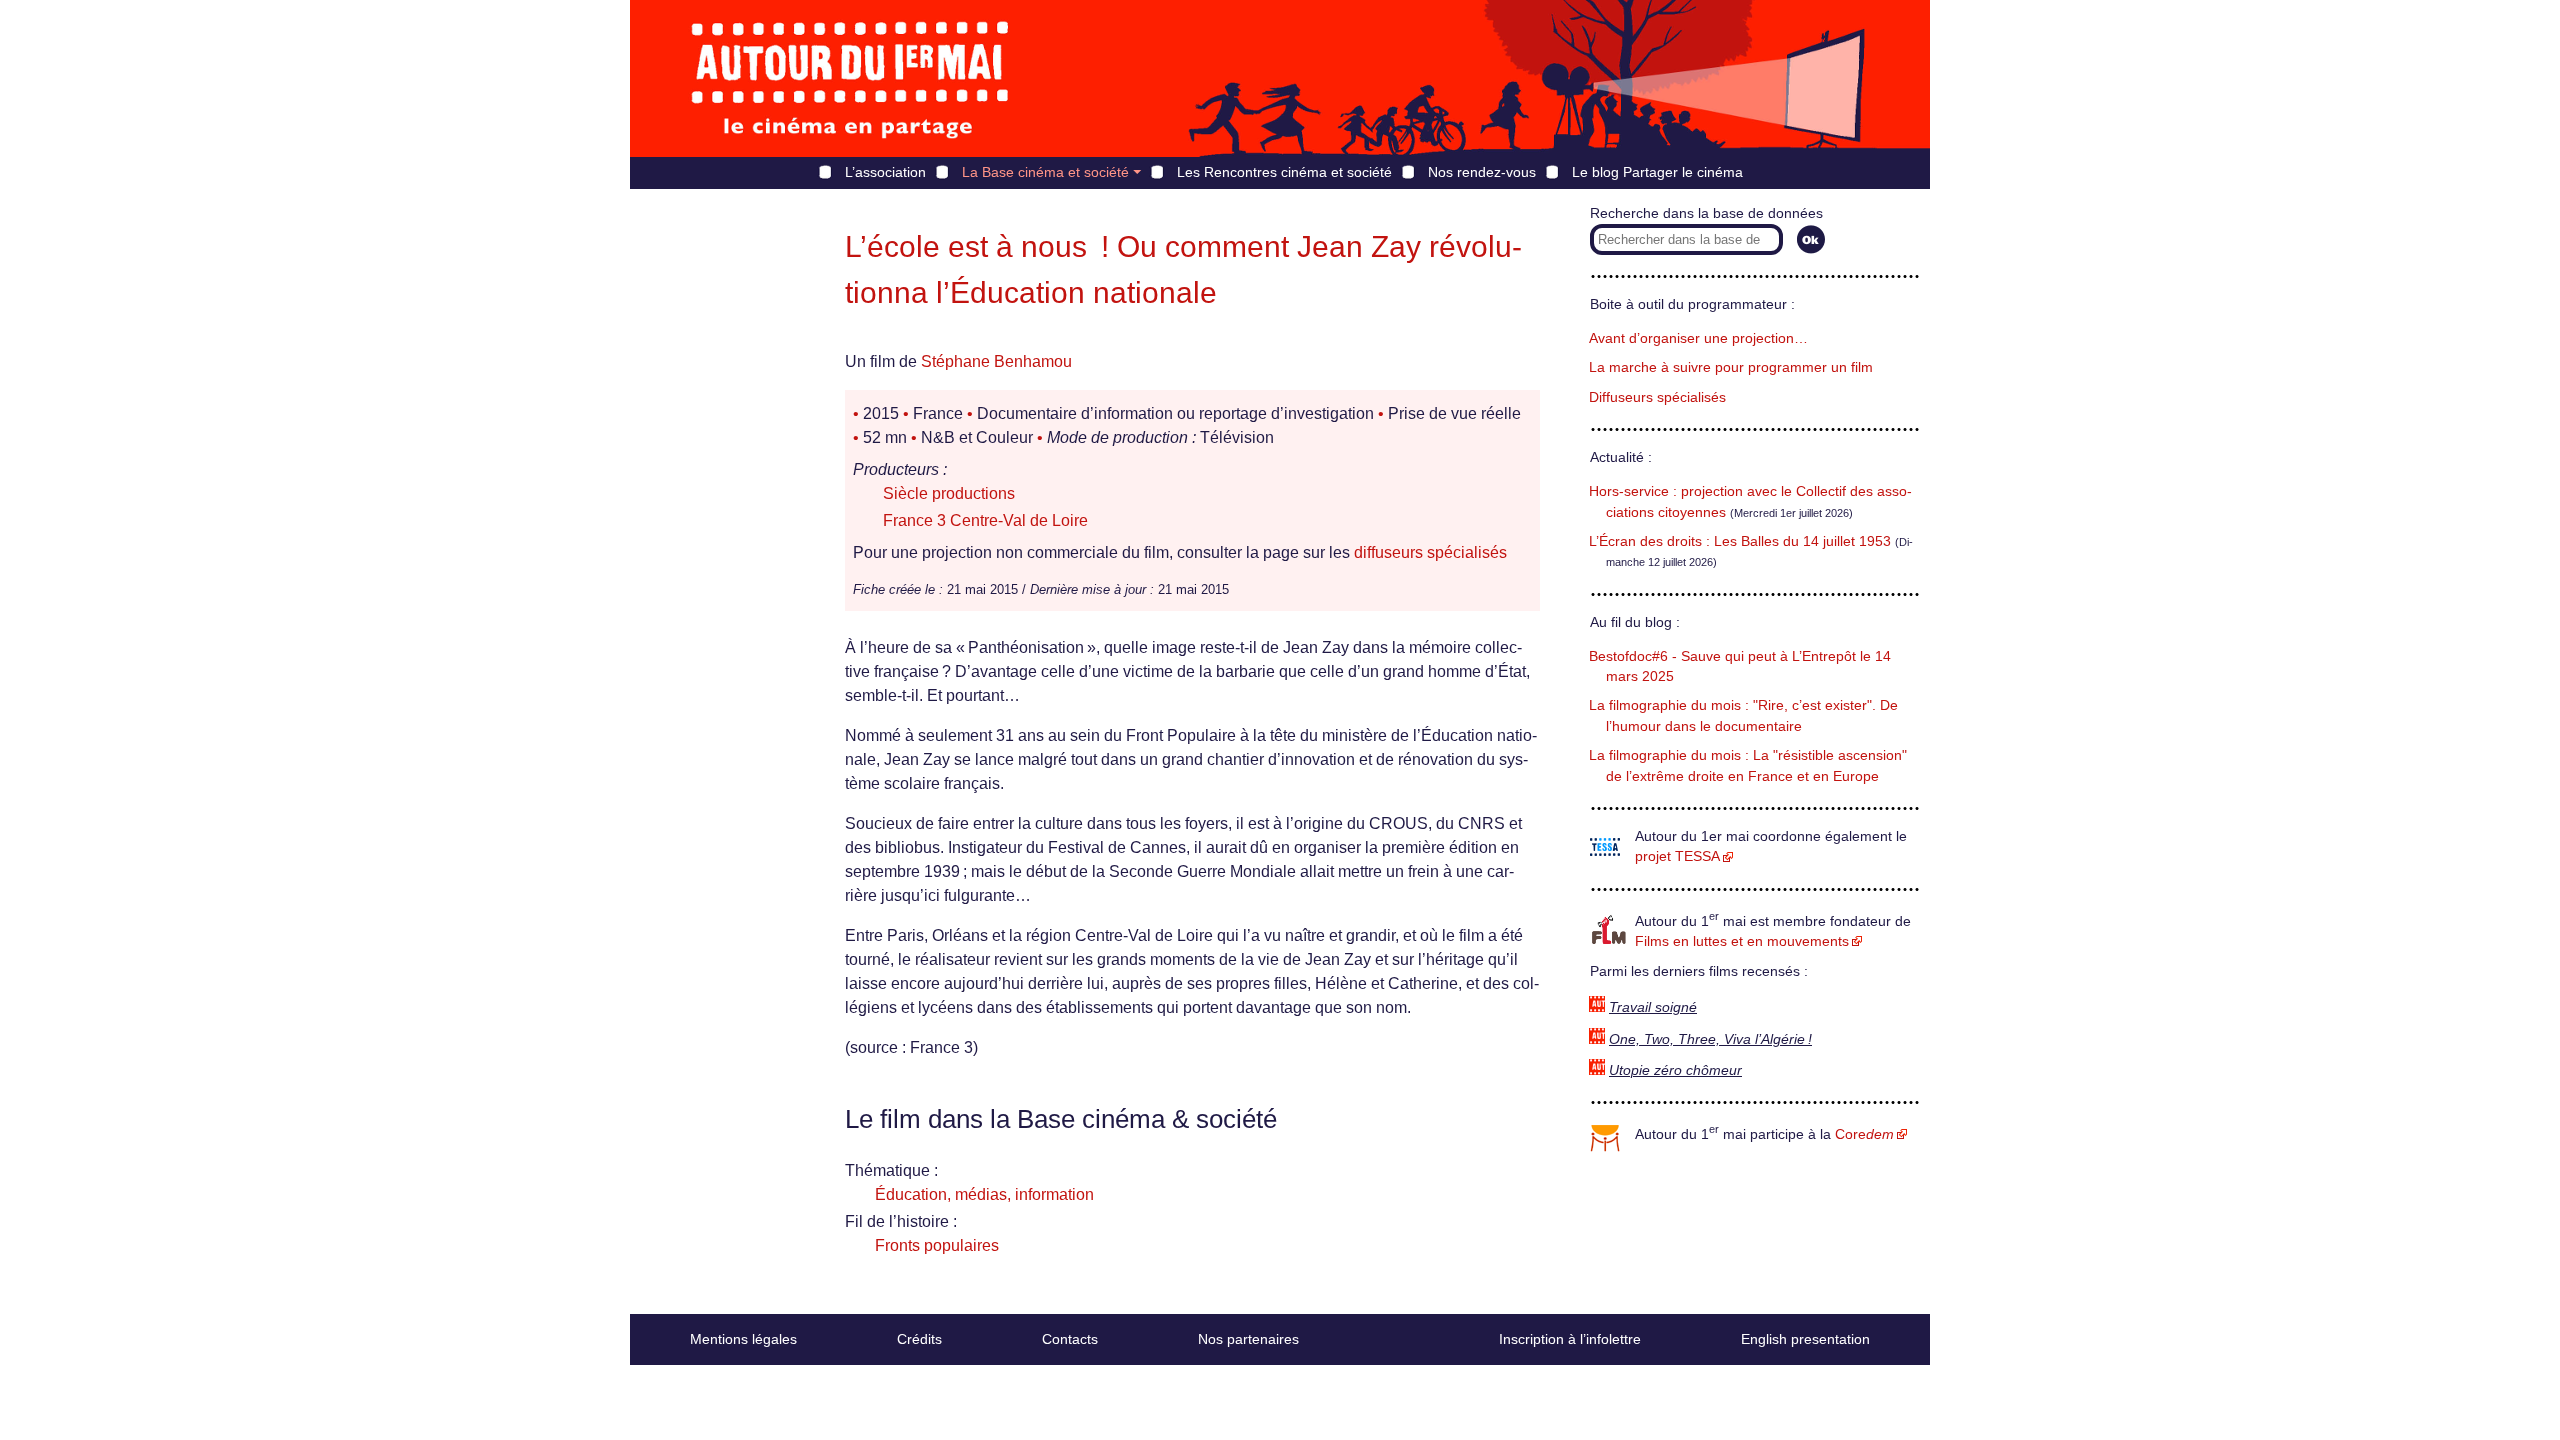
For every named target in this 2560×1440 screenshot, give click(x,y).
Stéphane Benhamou (996, 361)
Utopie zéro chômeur (1675, 1070)
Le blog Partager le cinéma (1657, 172)
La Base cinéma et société (1045, 172)
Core (1864, 1134)
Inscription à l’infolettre (1570, 1339)
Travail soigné (1653, 1007)
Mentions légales (743, 1339)
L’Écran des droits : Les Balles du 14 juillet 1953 (1740, 541)
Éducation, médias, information (984, 1194)
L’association (885, 172)
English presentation (1805, 1339)
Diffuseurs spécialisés (1657, 397)
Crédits (919, 1339)
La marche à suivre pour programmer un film (1731, 367)
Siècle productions (949, 493)
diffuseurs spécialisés (1430, 552)
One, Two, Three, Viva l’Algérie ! (1710, 1039)
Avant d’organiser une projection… (1698, 338)
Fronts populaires (937, 1245)
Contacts (1070, 1339)
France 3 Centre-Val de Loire (985, 520)
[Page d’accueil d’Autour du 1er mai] (850, 78)
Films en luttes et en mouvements (1742, 941)
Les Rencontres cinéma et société (1284, 172)
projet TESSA (1677, 856)
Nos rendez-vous (1482, 172)
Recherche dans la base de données (1706, 213)
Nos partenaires (1248, 1339)
